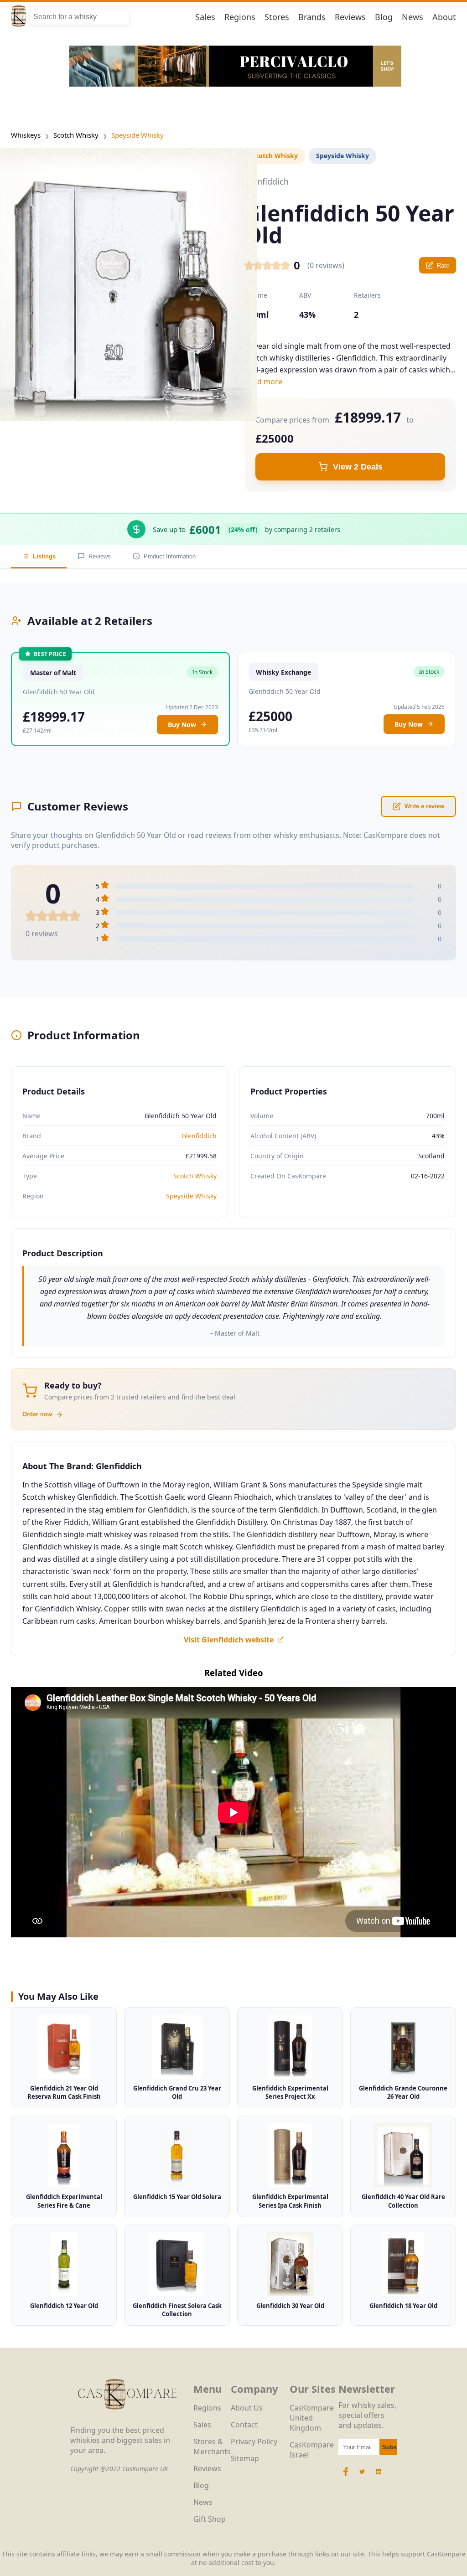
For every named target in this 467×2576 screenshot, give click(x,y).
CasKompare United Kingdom (312, 2418)
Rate (443, 266)
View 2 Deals (358, 467)
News (413, 17)
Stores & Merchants (212, 2447)
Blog (384, 17)
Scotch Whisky (76, 135)
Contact (244, 2425)
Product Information (170, 556)
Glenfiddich (199, 1136)
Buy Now (182, 725)
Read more (263, 382)
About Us (247, 2408)
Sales (205, 17)
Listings (44, 556)
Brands (312, 17)
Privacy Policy (254, 2442)
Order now (37, 1414)
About (444, 17)
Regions (240, 17)
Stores (277, 17)
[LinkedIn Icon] (379, 2476)
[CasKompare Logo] (127, 2420)
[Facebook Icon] (347, 2476)
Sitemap (245, 2458)
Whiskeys (26, 135)
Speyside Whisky (138, 135)
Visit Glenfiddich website (229, 1640)
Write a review (424, 806)
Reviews (350, 17)
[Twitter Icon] (362, 2476)
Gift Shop (210, 2519)
